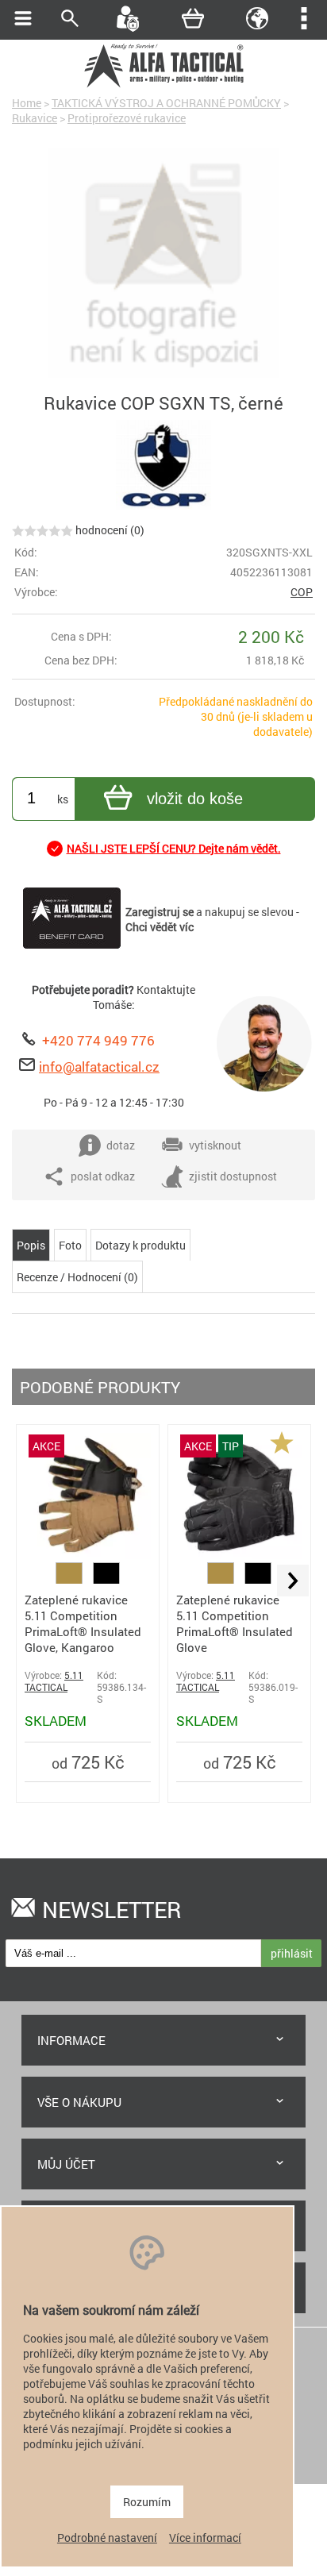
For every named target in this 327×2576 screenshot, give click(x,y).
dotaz (121, 1145)
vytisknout (215, 1145)
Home (27, 103)
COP (302, 592)
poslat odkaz (103, 1176)
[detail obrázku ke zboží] (163, 264)
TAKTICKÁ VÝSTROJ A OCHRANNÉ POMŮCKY (166, 103)
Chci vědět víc (160, 927)
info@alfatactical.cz (99, 1067)
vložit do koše (195, 799)
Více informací (205, 2537)
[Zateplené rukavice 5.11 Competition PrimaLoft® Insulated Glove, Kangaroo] (88, 1555)
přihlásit (292, 1953)
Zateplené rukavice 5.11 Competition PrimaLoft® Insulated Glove (235, 1623)
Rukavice (35, 118)
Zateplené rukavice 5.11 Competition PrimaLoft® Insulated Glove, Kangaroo (83, 1623)
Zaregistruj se (160, 912)
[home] (163, 85)
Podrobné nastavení (107, 2537)
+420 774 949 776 (98, 1040)
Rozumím (147, 2502)
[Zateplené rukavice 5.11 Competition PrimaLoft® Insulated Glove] (239, 1555)
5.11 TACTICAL (54, 1681)
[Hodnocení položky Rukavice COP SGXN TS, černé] (42, 530)
